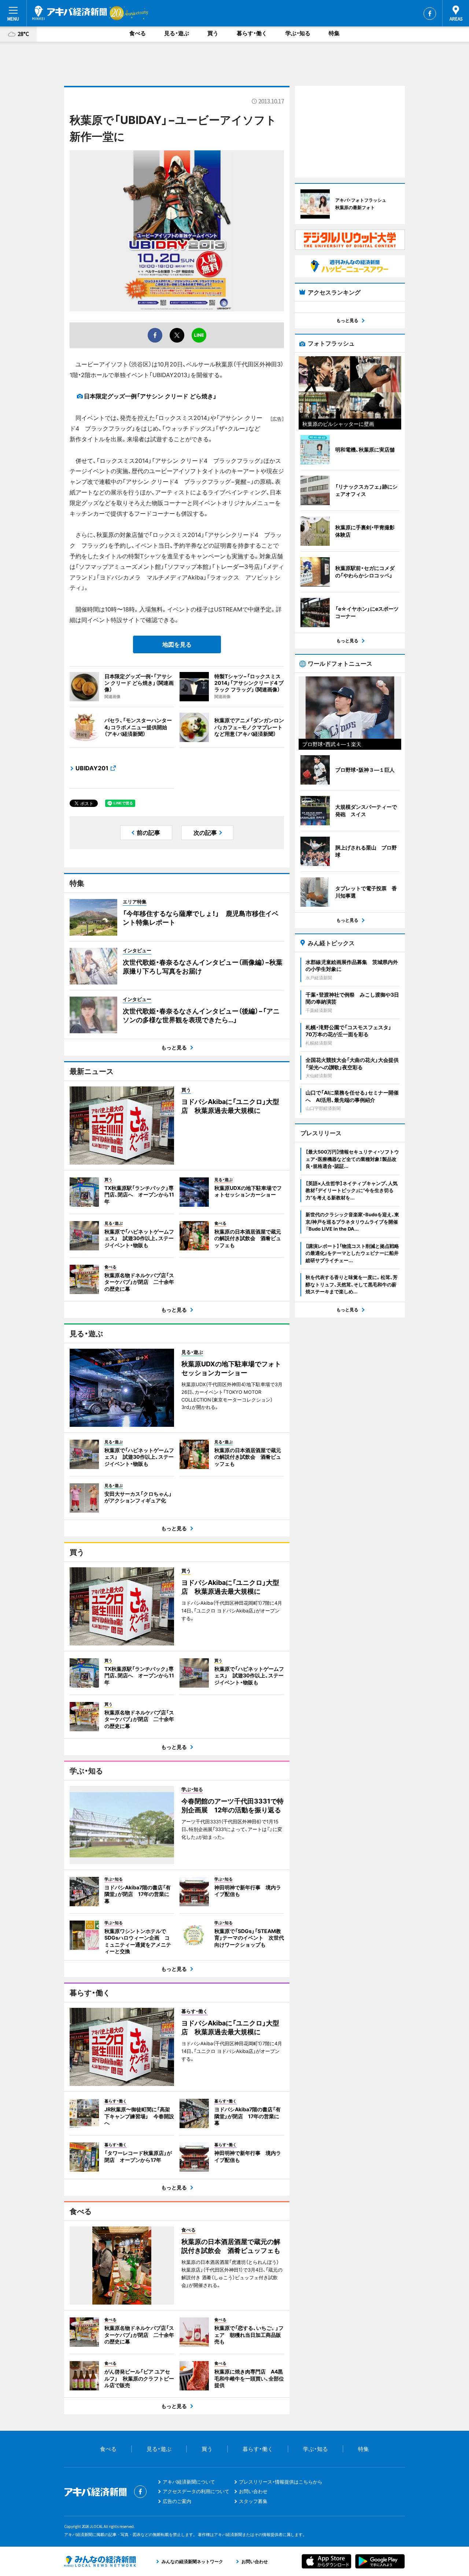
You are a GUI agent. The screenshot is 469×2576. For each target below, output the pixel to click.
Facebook (430, 14)
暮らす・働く (252, 33)
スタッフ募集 (253, 2501)
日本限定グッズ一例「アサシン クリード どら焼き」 (150, 396)
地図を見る (177, 644)
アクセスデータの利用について (196, 2491)
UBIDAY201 (92, 768)
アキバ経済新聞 (70, 13)
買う (213, 33)
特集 (334, 33)
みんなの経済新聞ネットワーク (100, 2561)
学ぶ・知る (298, 33)
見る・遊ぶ (177, 33)
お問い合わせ (253, 2491)
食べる (138, 33)
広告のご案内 (177, 2501)
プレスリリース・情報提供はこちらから (281, 2482)
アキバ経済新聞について (189, 2482)
